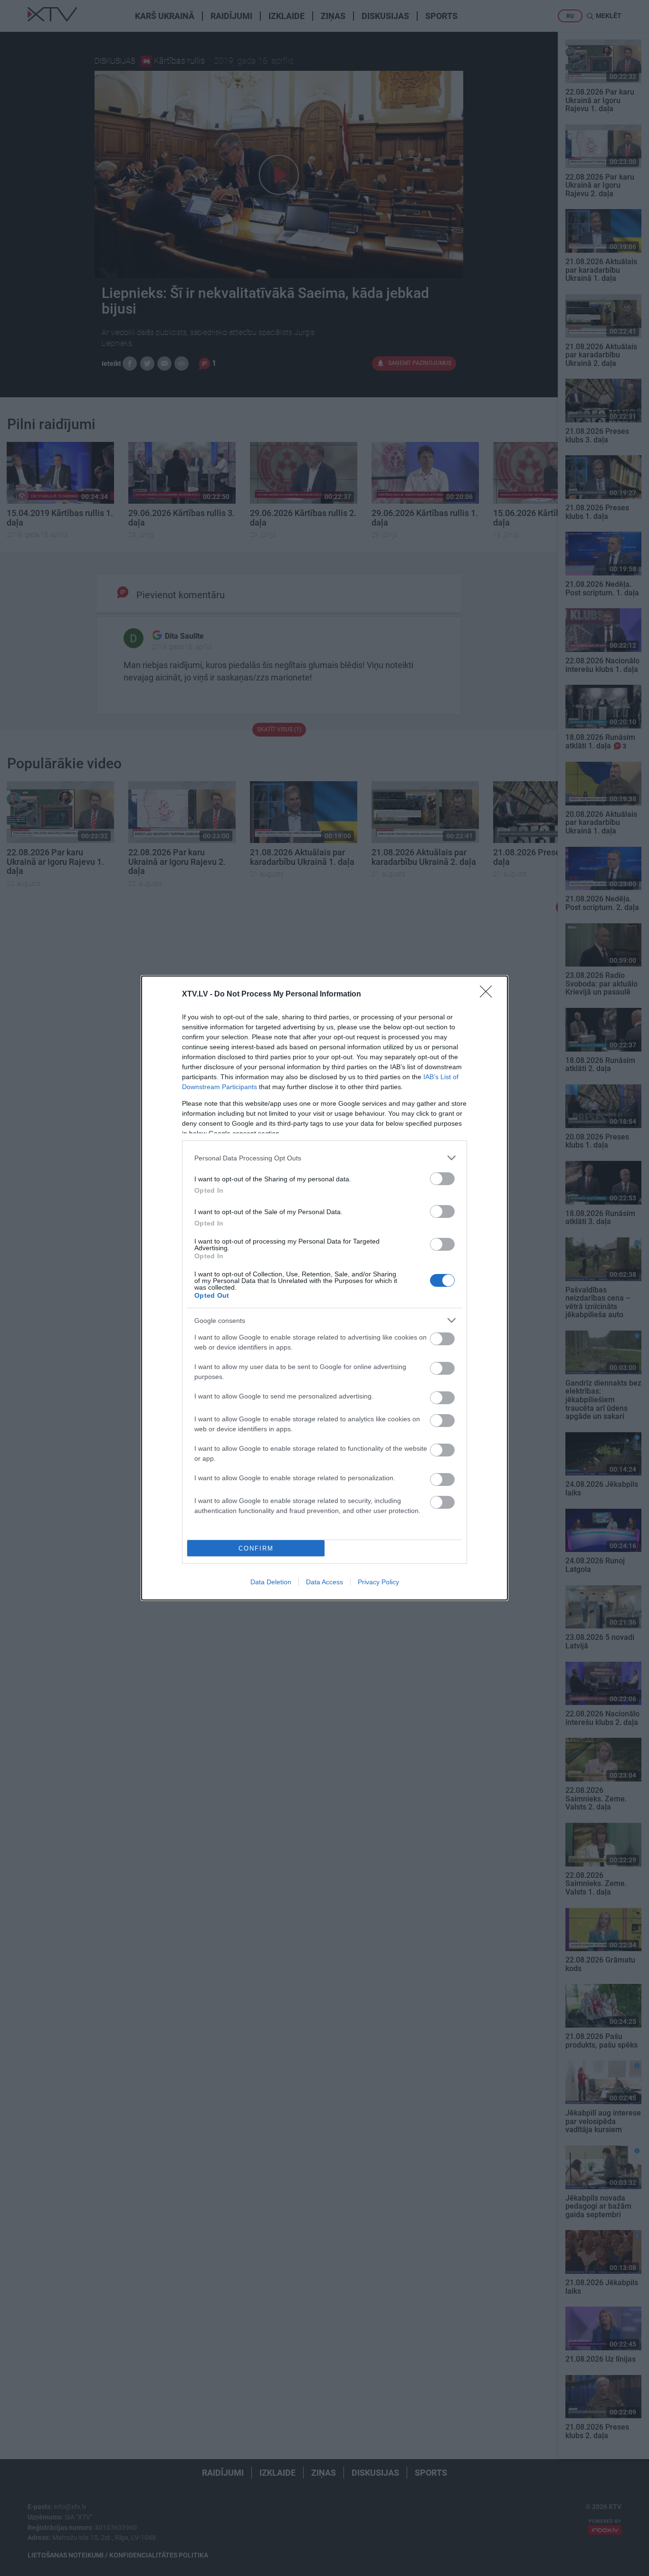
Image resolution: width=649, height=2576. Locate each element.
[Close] (489, 995)
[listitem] (324, 1158)
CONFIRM (256, 1548)
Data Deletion (271, 1582)
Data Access (324, 1582)
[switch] (442, 1179)
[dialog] (324, 1288)
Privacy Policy (378, 1582)
